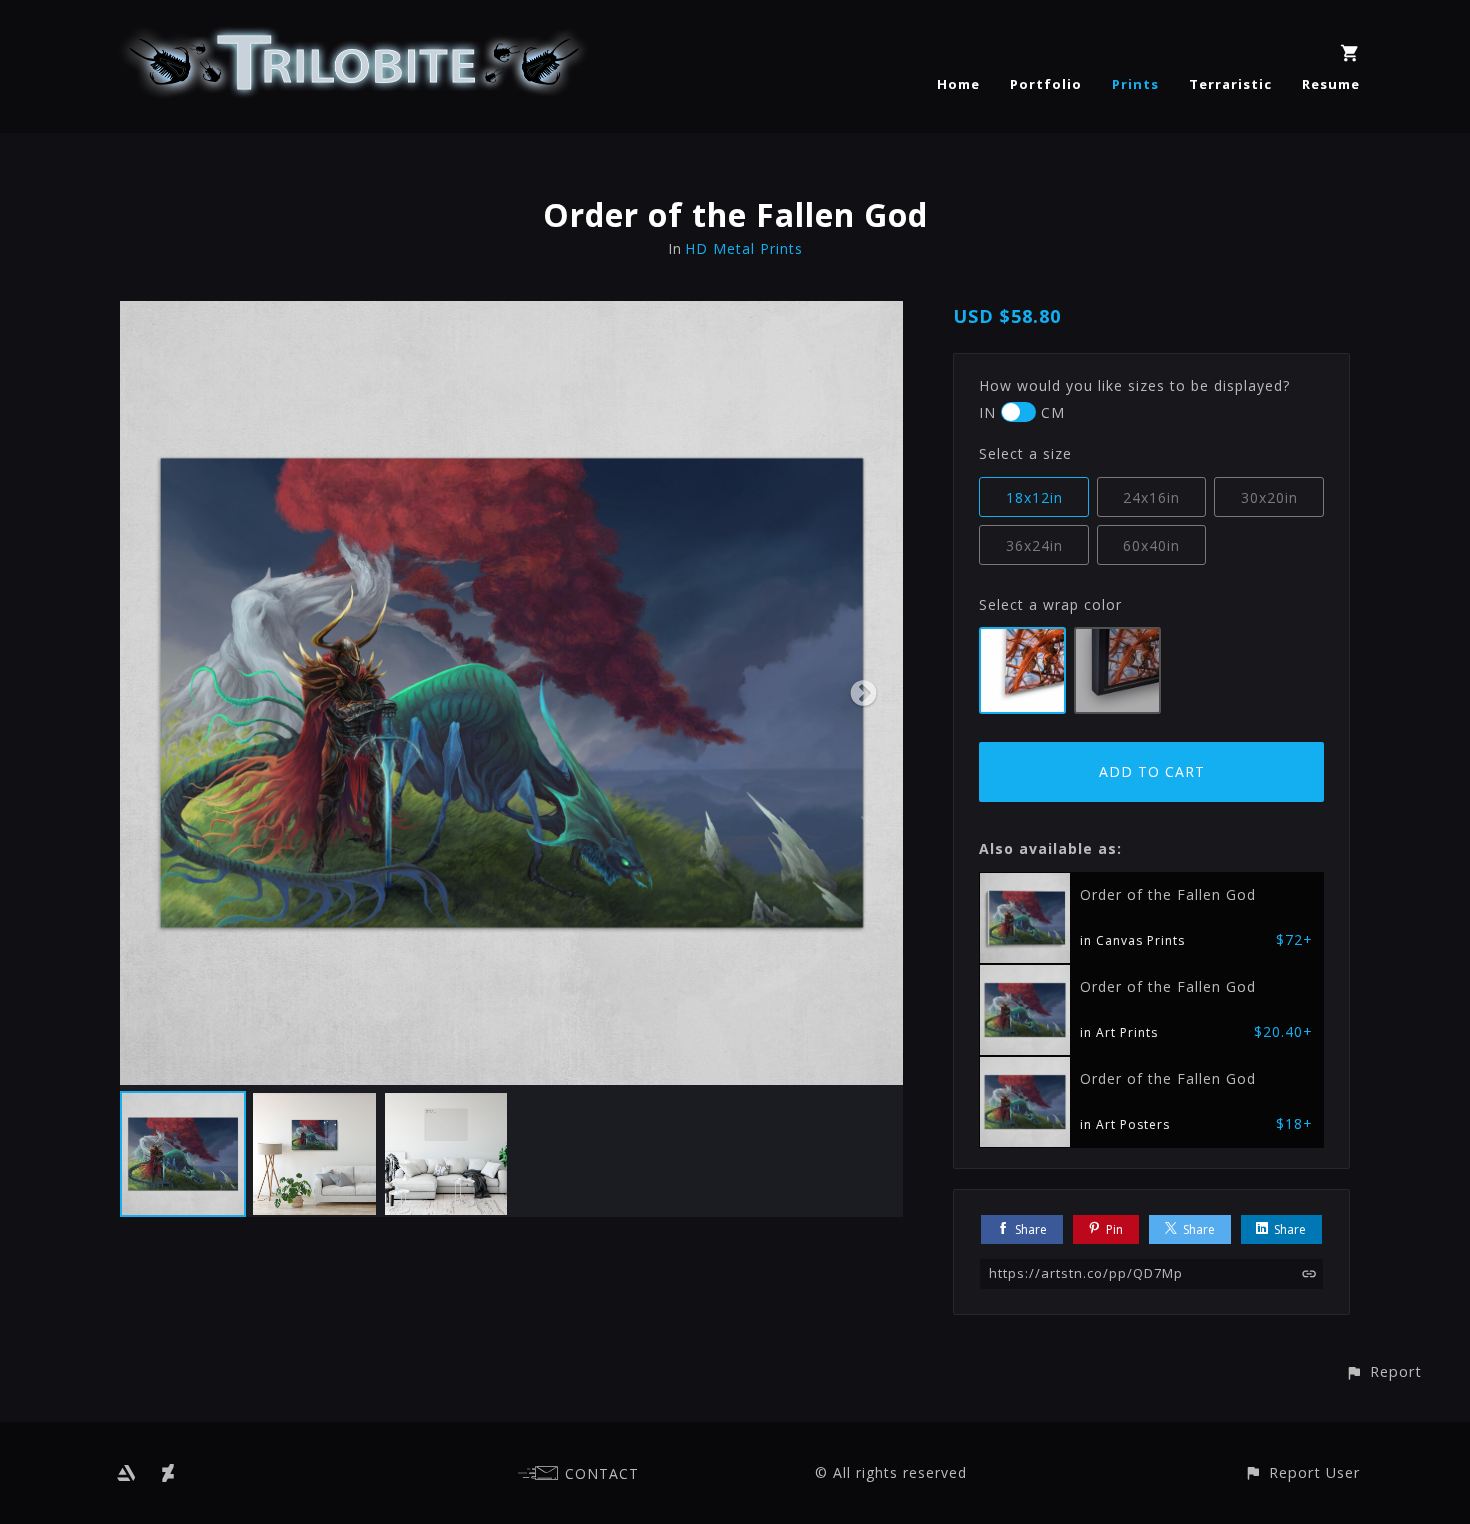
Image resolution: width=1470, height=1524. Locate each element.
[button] (1383, 1371)
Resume (1331, 84)
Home (958, 84)
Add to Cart (1152, 771)
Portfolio (1046, 84)
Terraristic (1230, 84)
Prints (1135, 84)
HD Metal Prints (744, 248)
